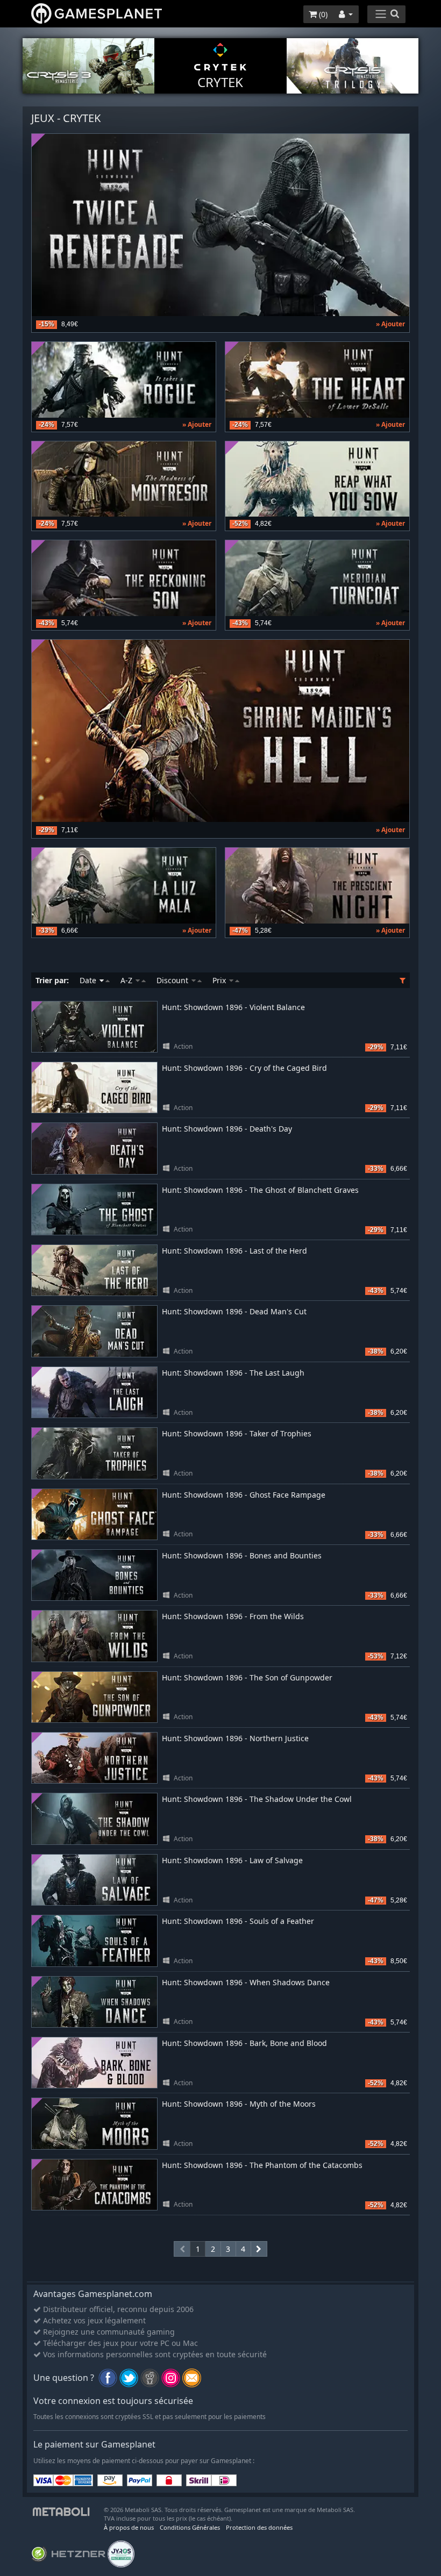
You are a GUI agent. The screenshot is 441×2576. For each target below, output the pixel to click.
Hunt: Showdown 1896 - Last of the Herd (234, 1251)
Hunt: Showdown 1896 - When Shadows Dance (246, 1982)
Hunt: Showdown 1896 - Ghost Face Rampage (244, 1495)
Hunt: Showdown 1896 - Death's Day (227, 1129)
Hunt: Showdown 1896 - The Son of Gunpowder (247, 1677)
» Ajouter (390, 324)
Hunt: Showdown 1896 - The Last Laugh (233, 1373)
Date (89, 980)
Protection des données (259, 2527)
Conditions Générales (190, 2527)
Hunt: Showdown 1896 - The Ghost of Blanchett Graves (260, 1190)
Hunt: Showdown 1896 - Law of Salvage (232, 1860)
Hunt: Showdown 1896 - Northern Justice (235, 1738)
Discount (173, 980)
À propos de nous (129, 2527)
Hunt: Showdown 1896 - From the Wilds (233, 1616)
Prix (220, 980)
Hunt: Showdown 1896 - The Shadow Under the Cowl (257, 1799)
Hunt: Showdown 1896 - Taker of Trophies (237, 1433)
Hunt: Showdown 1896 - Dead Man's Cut (234, 1311)
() (322, 14)
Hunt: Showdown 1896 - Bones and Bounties (242, 1555)
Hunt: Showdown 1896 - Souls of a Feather (238, 1921)
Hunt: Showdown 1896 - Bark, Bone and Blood (244, 2043)
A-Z (127, 980)
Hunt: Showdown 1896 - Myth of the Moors (239, 2104)
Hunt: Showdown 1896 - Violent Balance (233, 1007)
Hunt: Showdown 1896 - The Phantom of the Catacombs (262, 2165)
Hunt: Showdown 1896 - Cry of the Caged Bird (244, 1068)
